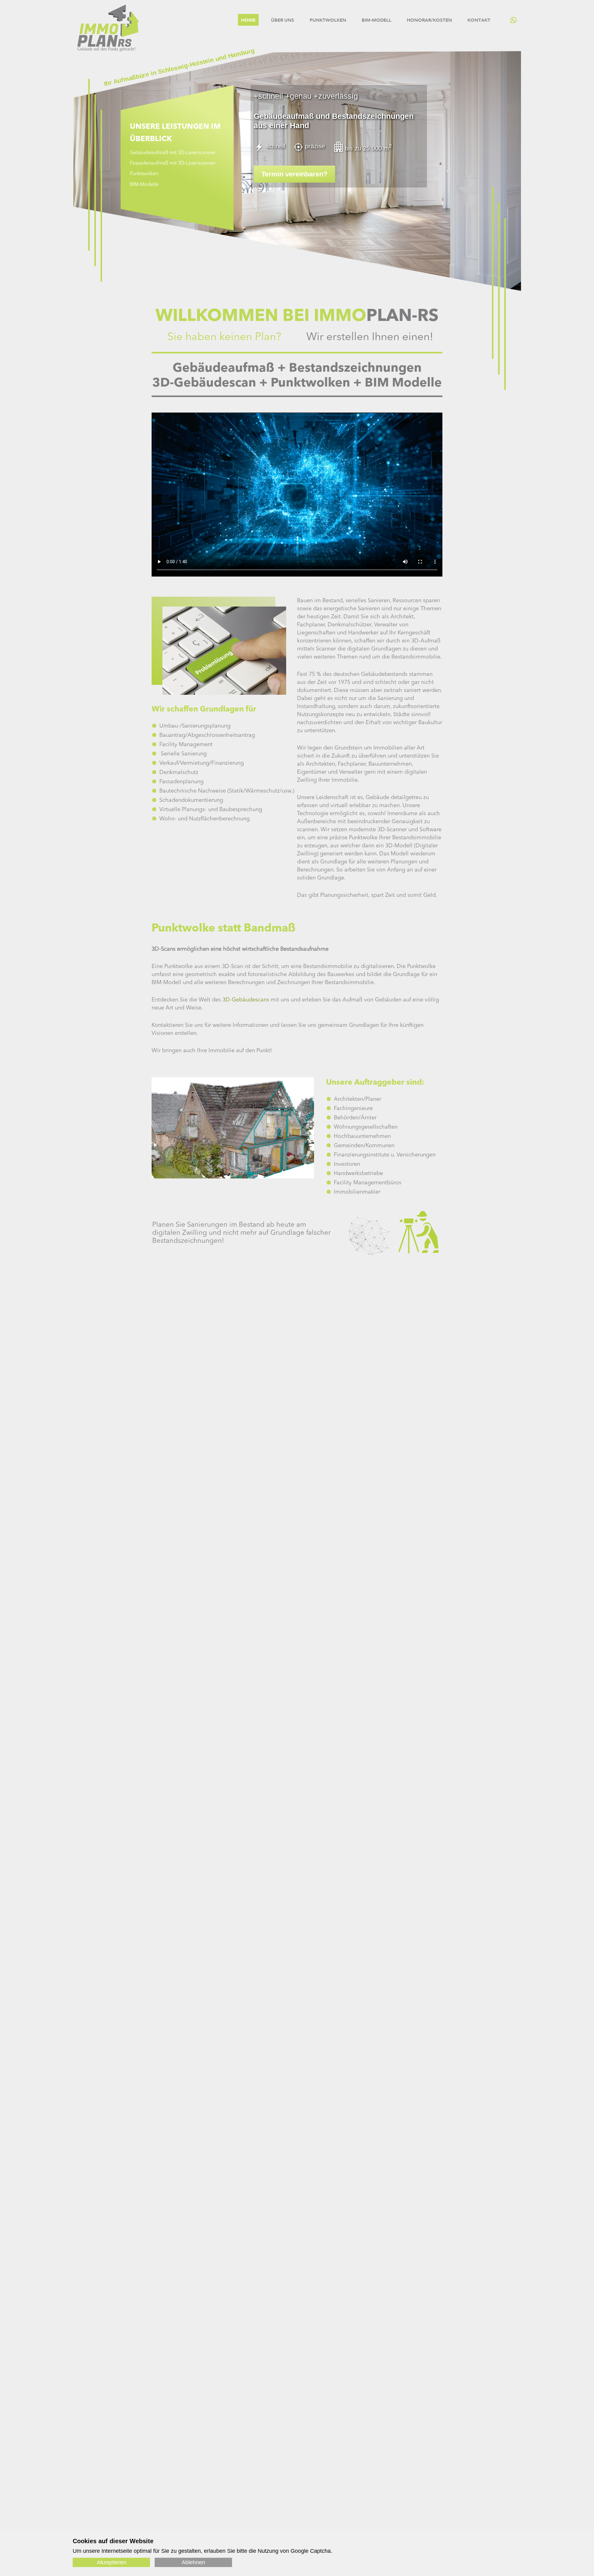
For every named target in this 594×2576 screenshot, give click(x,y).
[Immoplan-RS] (108, 45)
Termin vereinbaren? (294, 174)
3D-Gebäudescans (246, 1000)
